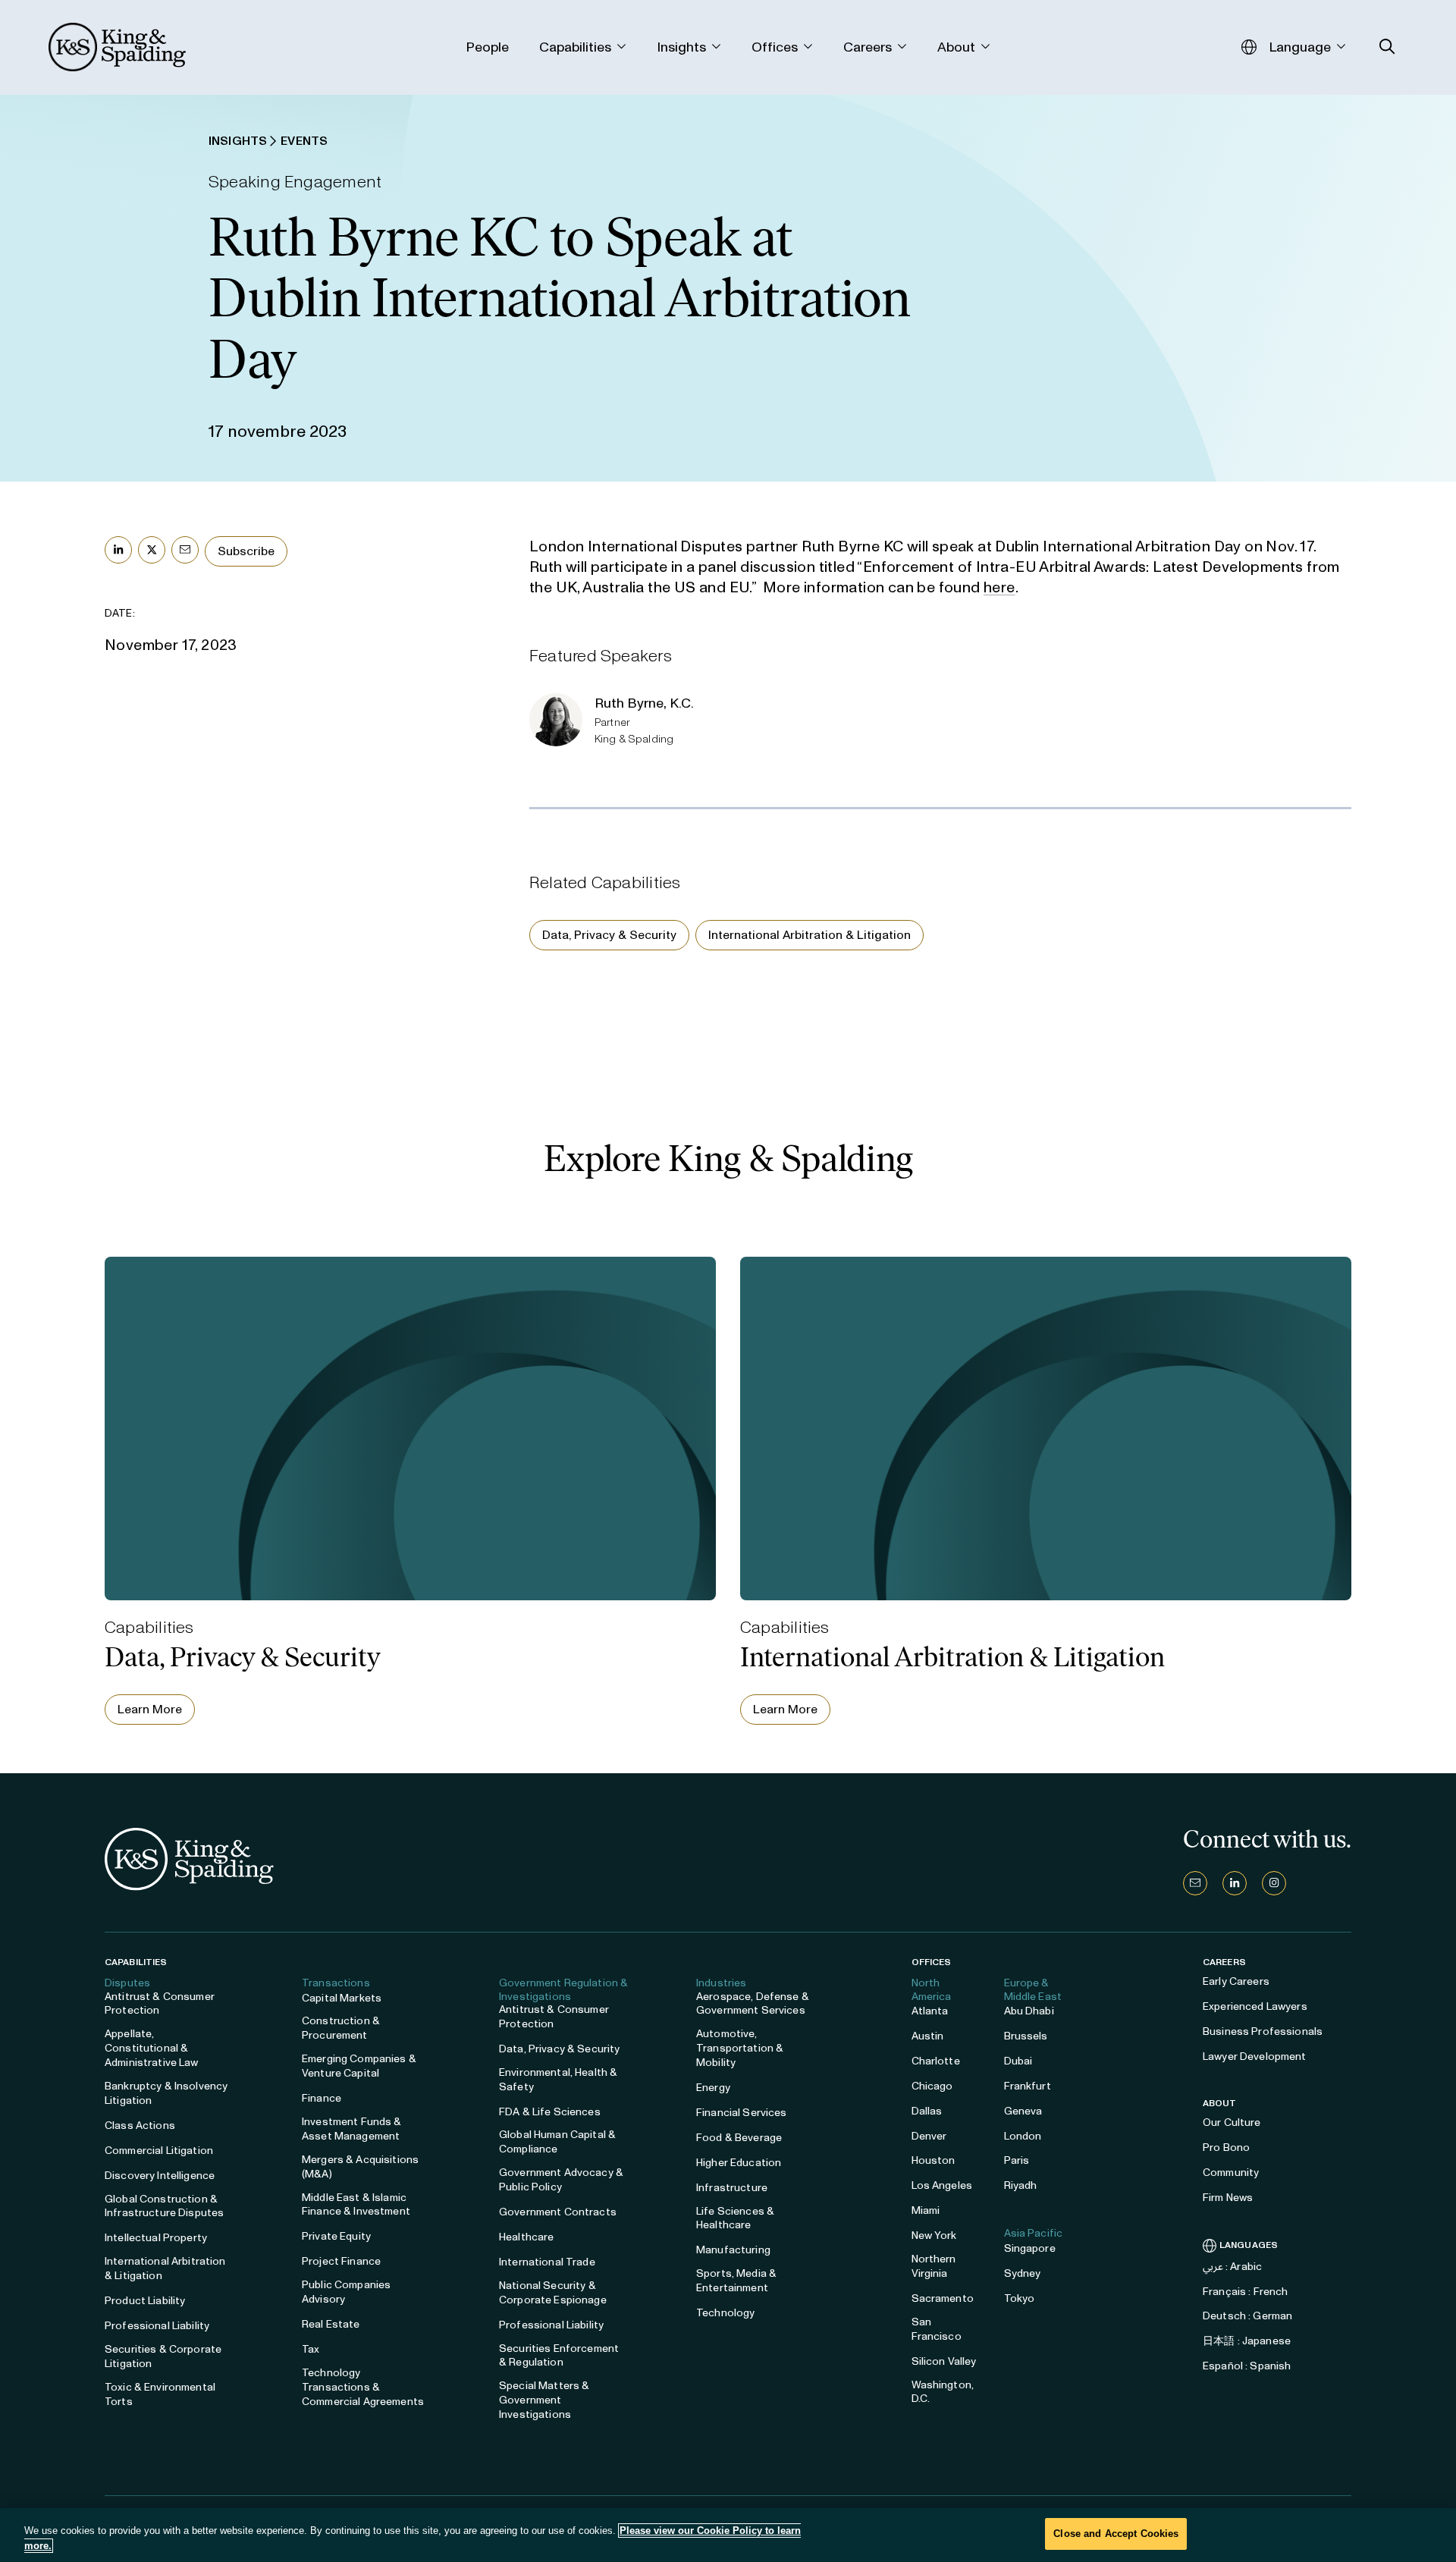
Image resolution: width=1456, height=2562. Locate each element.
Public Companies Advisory (346, 2292)
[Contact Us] (1195, 1883)
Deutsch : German (1247, 2316)
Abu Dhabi (1029, 2011)
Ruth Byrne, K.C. (644, 703)
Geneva (1023, 2111)
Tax (311, 2349)
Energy (713, 2088)
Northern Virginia (934, 2266)
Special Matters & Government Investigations (544, 2400)
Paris (1017, 2160)
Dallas (927, 2111)
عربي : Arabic (1232, 2267)
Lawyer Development (1255, 2057)
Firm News (1228, 2198)
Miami (926, 2210)
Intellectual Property (156, 2238)
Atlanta (930, 2011)
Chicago (932, 2086)
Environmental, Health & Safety (558, 2080)
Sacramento (943, 2298)
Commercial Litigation (159, 2151)
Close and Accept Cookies (1116, 2534)
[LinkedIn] (1235, 1883)
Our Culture (1232, 2122)
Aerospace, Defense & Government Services (753, 2004)
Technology (725, 2313)
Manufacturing (733, 2250)
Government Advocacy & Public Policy (561, 2180)
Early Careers (1236, 1981)
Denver (929, 2136)
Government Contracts (558, 2212)
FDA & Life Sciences (550, 2112)
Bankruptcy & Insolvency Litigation (166, 2093)
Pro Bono (1226, 2148)
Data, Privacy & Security (609, 935)
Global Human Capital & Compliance (557, 2142)
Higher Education (739, 2163)
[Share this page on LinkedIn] (118, 550)
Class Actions (140, 2126)
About (1220, 2103)
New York (934, 2235)
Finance (322, 2098)
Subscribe (246, 551)
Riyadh (1021, 2185)
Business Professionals (1263, 2031)
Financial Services (742, 2113)
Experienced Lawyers (1255, 2006)
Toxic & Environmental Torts (160, 2394)
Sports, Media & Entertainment (736, 2281)
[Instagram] (1274, 1883)
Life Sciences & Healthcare (735, 2218)
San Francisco (937, 2329)
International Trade (547, 2262)
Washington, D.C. (943, 2392)
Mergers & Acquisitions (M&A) (360, 2167)
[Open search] (1387, 47)
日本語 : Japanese (1247, 2341)
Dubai (1018, 2061)
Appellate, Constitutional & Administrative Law (152, 2048)
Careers (1224, 1962)
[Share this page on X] (152, 550)
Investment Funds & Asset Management (352, 2129)
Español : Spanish (1247, 2366)
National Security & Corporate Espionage (553, 2293)
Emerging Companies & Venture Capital (359, 2066)
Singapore (1030, 2248)
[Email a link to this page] (185, 550)
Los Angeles (942, 2185)
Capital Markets (342, 1998)
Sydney (1023, 2273)
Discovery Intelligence (160, 2176)
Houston (934, 2160)
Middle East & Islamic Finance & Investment (356, 2205)
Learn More (150, 1709)
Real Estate (331, 2324)
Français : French (1245, 2292)
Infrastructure (732, 2188)
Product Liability (145, 2301)
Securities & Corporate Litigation (163, 2356)
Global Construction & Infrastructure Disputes (164, 2206)
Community (1231, 2173)
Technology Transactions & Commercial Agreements (363, 2387)
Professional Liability (157, 2326)
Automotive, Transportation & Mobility (740, 2048)
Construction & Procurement (341, 2028)
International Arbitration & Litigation (810, 935)
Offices (932, 1962)
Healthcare (526, 2237)
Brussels (1026, 2036)
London (1023, 2136)
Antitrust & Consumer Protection (160, 2004)
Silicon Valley (944, 2361)
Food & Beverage (739, 2138)
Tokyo (1020, 2298)
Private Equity (336, 2236)
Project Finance (341, 2261)
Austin (928, 2036)
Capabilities (136, 1962)
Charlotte (936, 2061)
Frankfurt (1028, 2086)
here (999, 587)
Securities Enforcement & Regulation (559, 2356)
